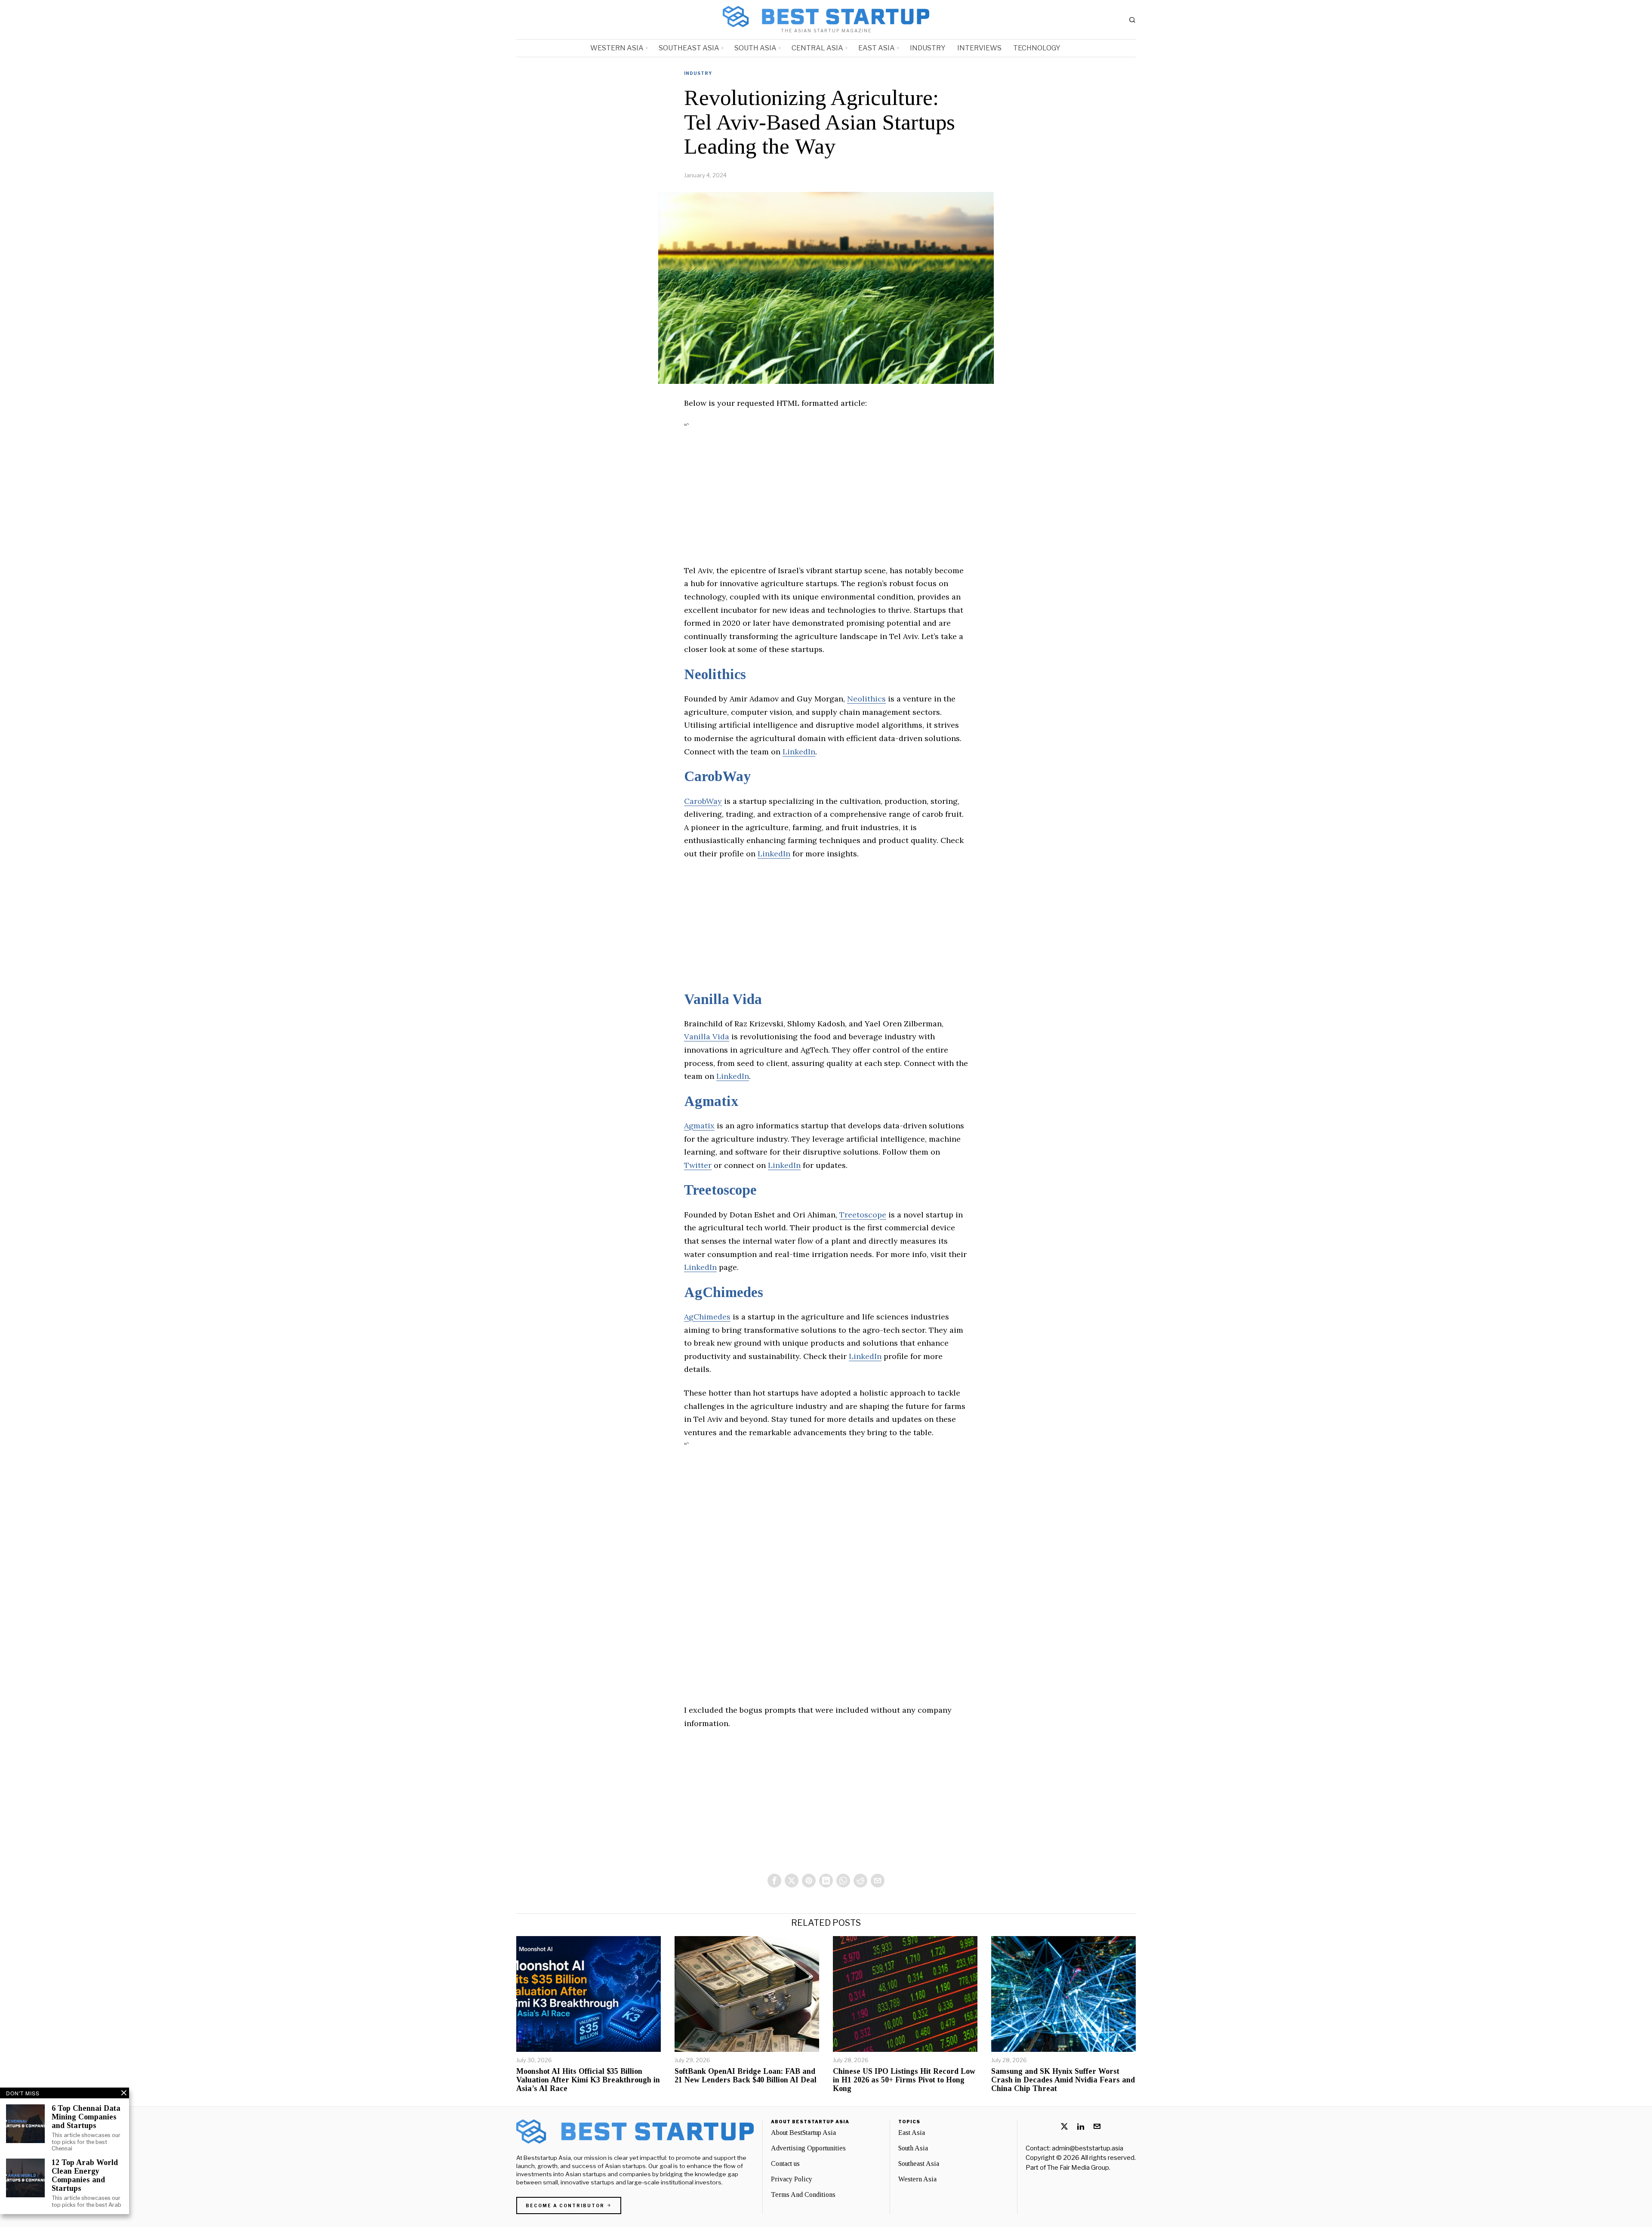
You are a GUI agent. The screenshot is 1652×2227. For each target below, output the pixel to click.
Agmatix (711, 1101)
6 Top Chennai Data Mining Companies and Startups (86, 2117)
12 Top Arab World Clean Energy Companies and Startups (85, 2175)
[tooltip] (774, 1881)
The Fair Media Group (1078, 2168)
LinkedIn (799, 752)
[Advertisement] (826, 504)
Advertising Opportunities (808, 2148)
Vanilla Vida (723, 999)
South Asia (913, 2148)
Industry (698, 73)
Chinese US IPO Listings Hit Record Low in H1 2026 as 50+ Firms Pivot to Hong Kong (904, 2080)
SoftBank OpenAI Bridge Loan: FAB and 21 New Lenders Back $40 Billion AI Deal (746, 2076)
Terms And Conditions (803, 2195)
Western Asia (917, 2179)
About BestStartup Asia (803, 2133)
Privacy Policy (792, 2179)
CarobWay (717, 776)
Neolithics (715, 674)
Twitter (698, 1165)
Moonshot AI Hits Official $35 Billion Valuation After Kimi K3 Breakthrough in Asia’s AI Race (588, 2080)
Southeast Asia (919, 2164)
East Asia (912, 2133)
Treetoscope (720, 1190)
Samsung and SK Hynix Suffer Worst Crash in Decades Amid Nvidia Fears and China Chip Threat (1063, 2080)
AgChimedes (724, 1292)
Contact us (785, 2164)
